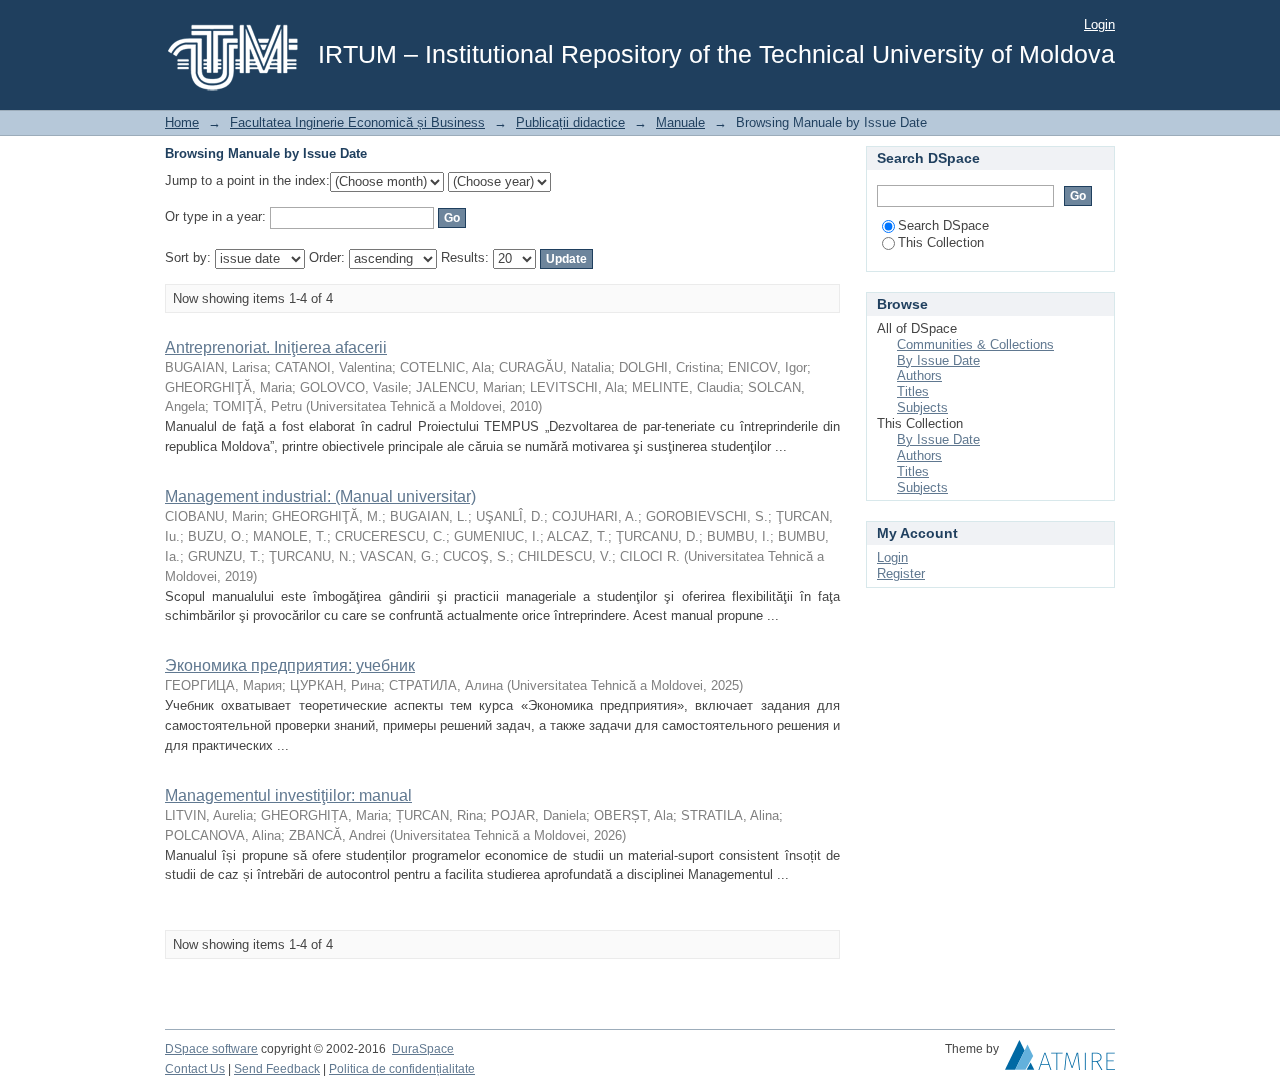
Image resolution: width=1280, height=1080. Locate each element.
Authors (919, 375)
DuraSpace (423, 1049)
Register (901, 573)
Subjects (922, 407)
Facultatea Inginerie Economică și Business (357, 122)
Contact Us (195, 1069)
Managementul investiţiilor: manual (288, 795)
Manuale (680, 122)
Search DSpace (943, 225)
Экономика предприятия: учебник (290, 665)
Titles (913, 391)
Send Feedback (277, 1069)
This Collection (941, 242)
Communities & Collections (975, 344)
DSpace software (211, 1049)
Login (1099, 24)
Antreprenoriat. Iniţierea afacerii (276, 347)
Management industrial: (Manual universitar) (320, 496)
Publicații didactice (570, 122)
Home (182, 122)
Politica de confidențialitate (402, 1069)
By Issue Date (938, 360)
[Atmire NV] (1060, 1060)
